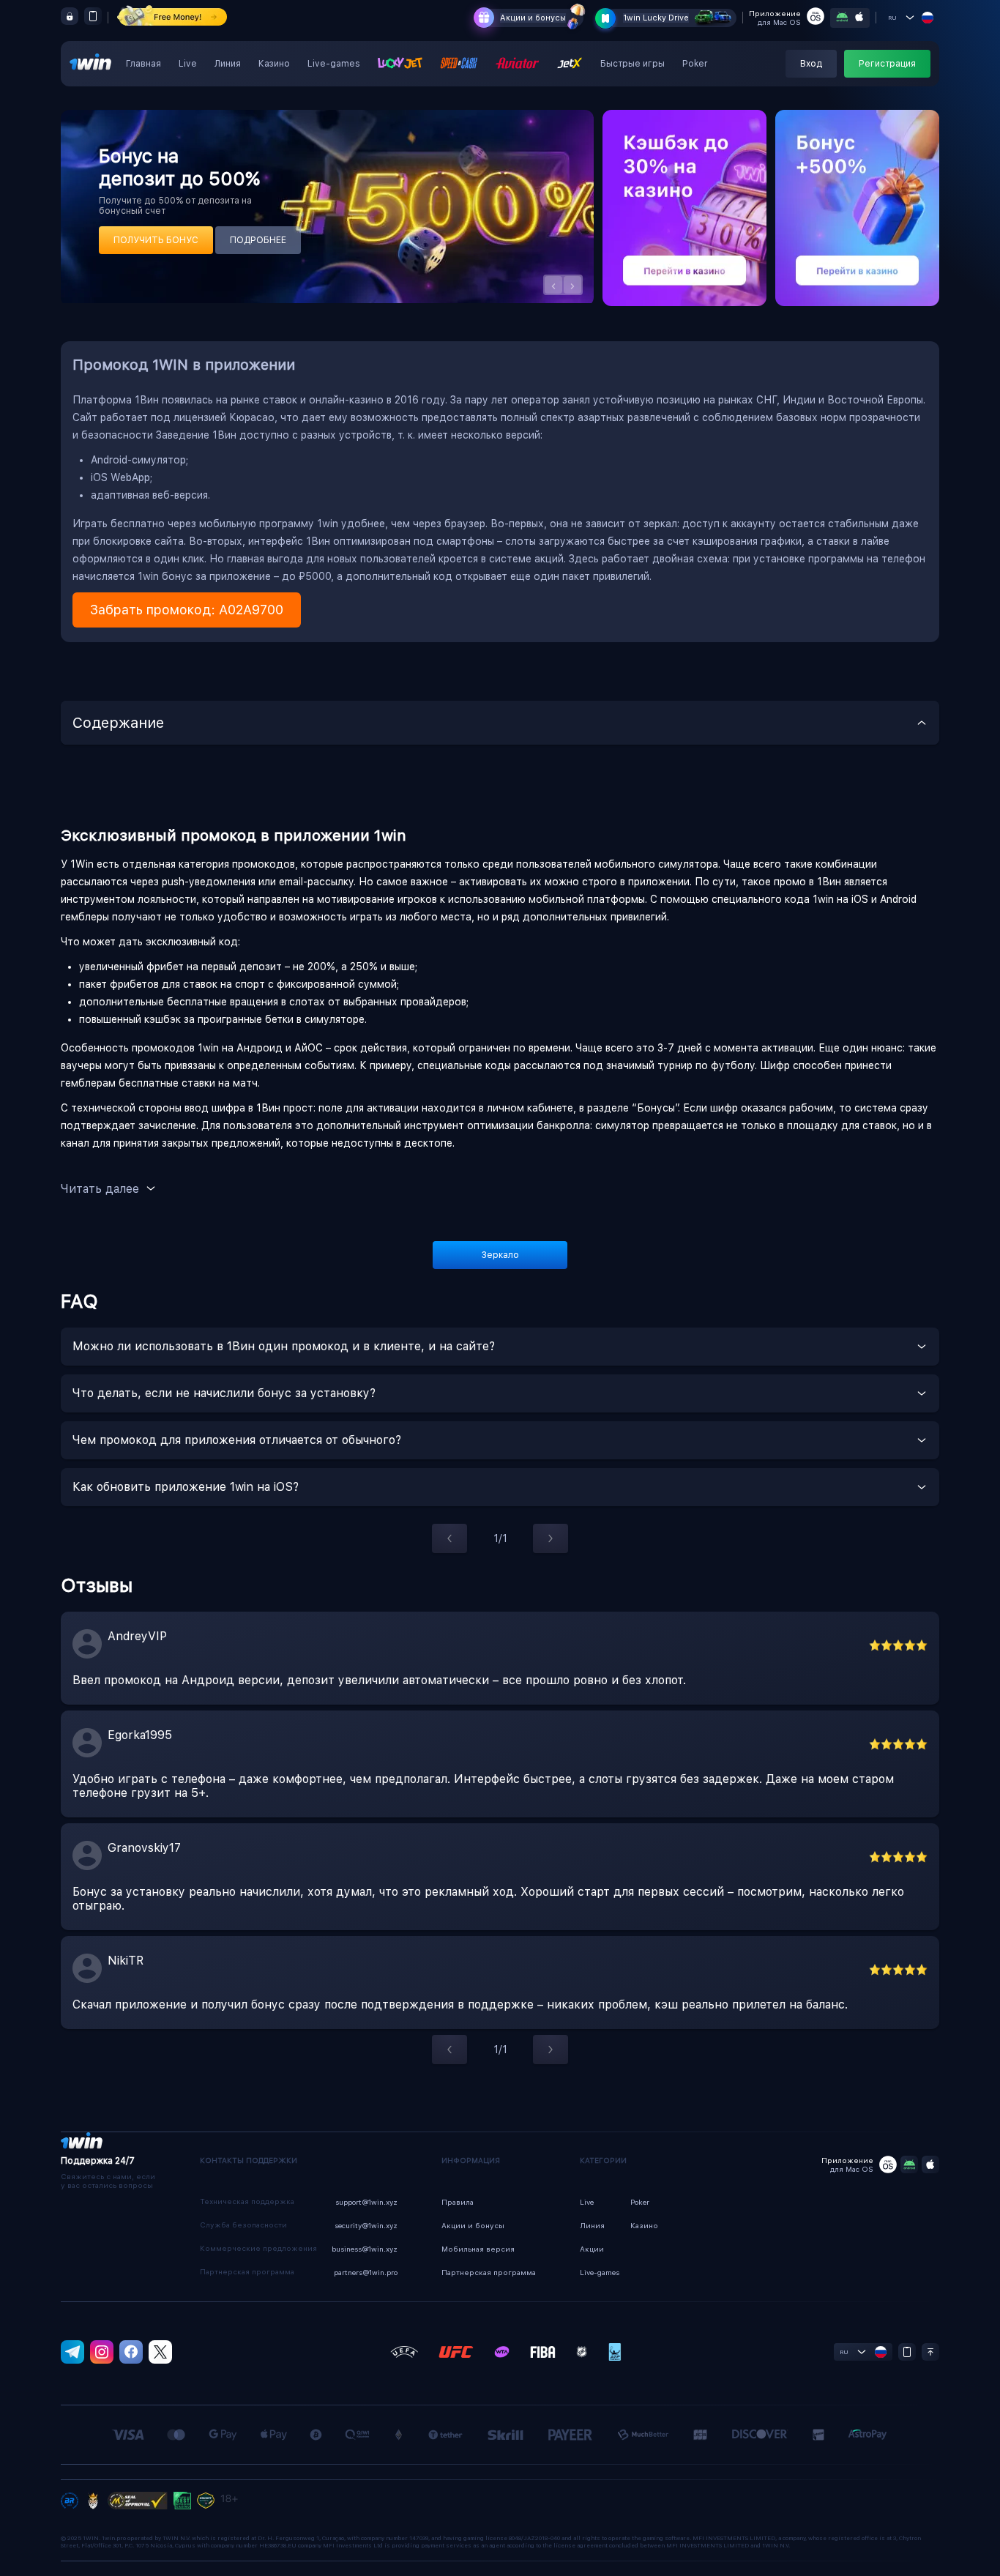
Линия (228, 64)
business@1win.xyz (365, 2249)
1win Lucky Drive (656, 18)
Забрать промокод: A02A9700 (187, 610)
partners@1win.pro (366, 2272)
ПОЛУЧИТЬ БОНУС (156, 240)
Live (188, 64)
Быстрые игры (633, 64)
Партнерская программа (489, 2272)
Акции (592, 2249)
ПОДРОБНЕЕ (258, 240)
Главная (143, 64)
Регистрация (887, 64)
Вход (811, 64)
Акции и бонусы (533, 18)
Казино (274, 64)
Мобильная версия (478, 2249)
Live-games (334, 64)
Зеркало (500, 1255)
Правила (458, 2202)
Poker (695, 64)
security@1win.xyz (366, 2225)
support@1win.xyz (366, 2202)
